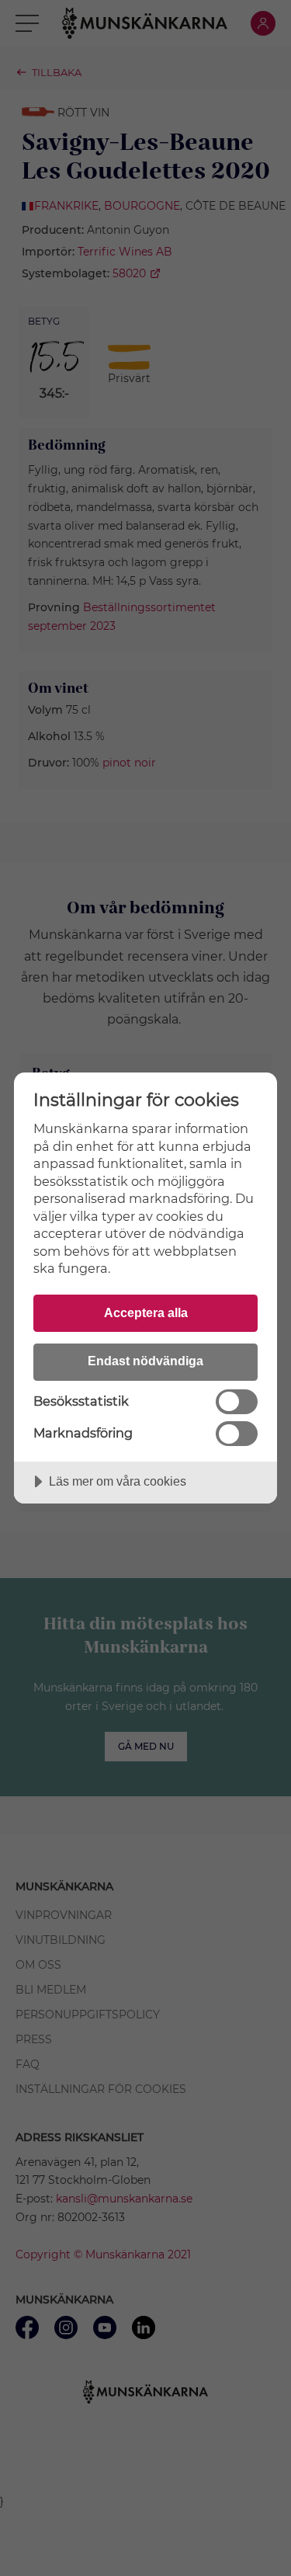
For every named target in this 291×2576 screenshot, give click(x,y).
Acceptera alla (146, 1312)
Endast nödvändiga (145, 1361)
